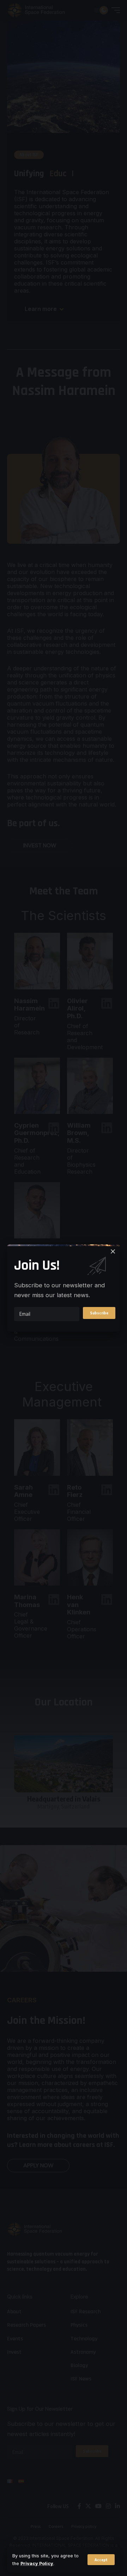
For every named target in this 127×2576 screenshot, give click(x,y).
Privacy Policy (37, 2564)
